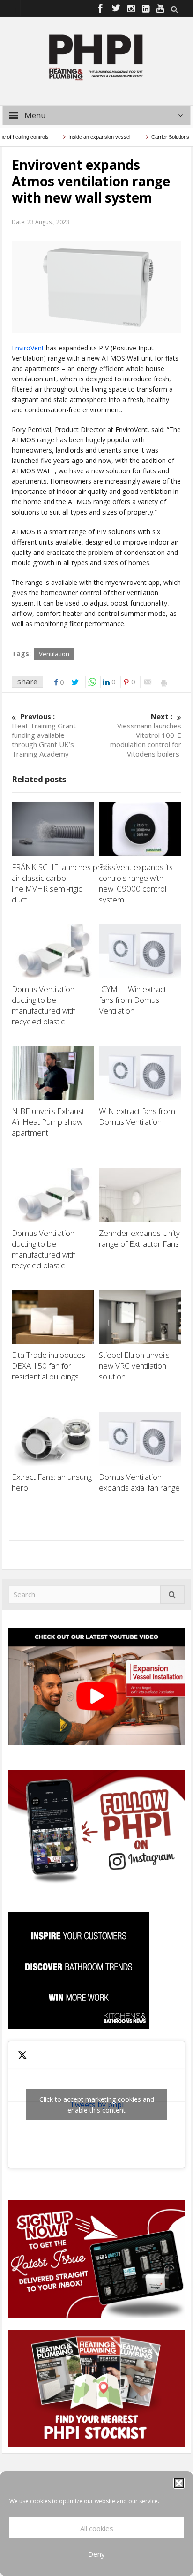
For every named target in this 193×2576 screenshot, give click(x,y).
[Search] (172, 1595)
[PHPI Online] (96, 56)
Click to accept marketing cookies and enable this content (97, 2105)
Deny (96, 2554)
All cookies (97, 2528)
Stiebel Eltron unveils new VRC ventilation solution (134, 1366)
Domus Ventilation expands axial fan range (139, 1482)
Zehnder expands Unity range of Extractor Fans (139, 1238)
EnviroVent (28, 348)
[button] (179, 2483)
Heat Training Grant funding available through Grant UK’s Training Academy (44, 735)
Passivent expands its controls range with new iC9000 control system (136, 883)
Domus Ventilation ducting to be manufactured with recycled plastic (44, 1005)
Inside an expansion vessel (83, 137)
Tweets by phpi (97, 2105)
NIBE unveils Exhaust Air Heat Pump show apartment (48, 1122)
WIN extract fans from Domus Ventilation (137, 1116)
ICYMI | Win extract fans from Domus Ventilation (133, 1000)
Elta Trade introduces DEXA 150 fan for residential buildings (48, 1366)
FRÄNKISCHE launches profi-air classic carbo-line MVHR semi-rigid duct (62, 883)
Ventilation (54, 654)
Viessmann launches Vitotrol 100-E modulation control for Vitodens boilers (146, 735)
